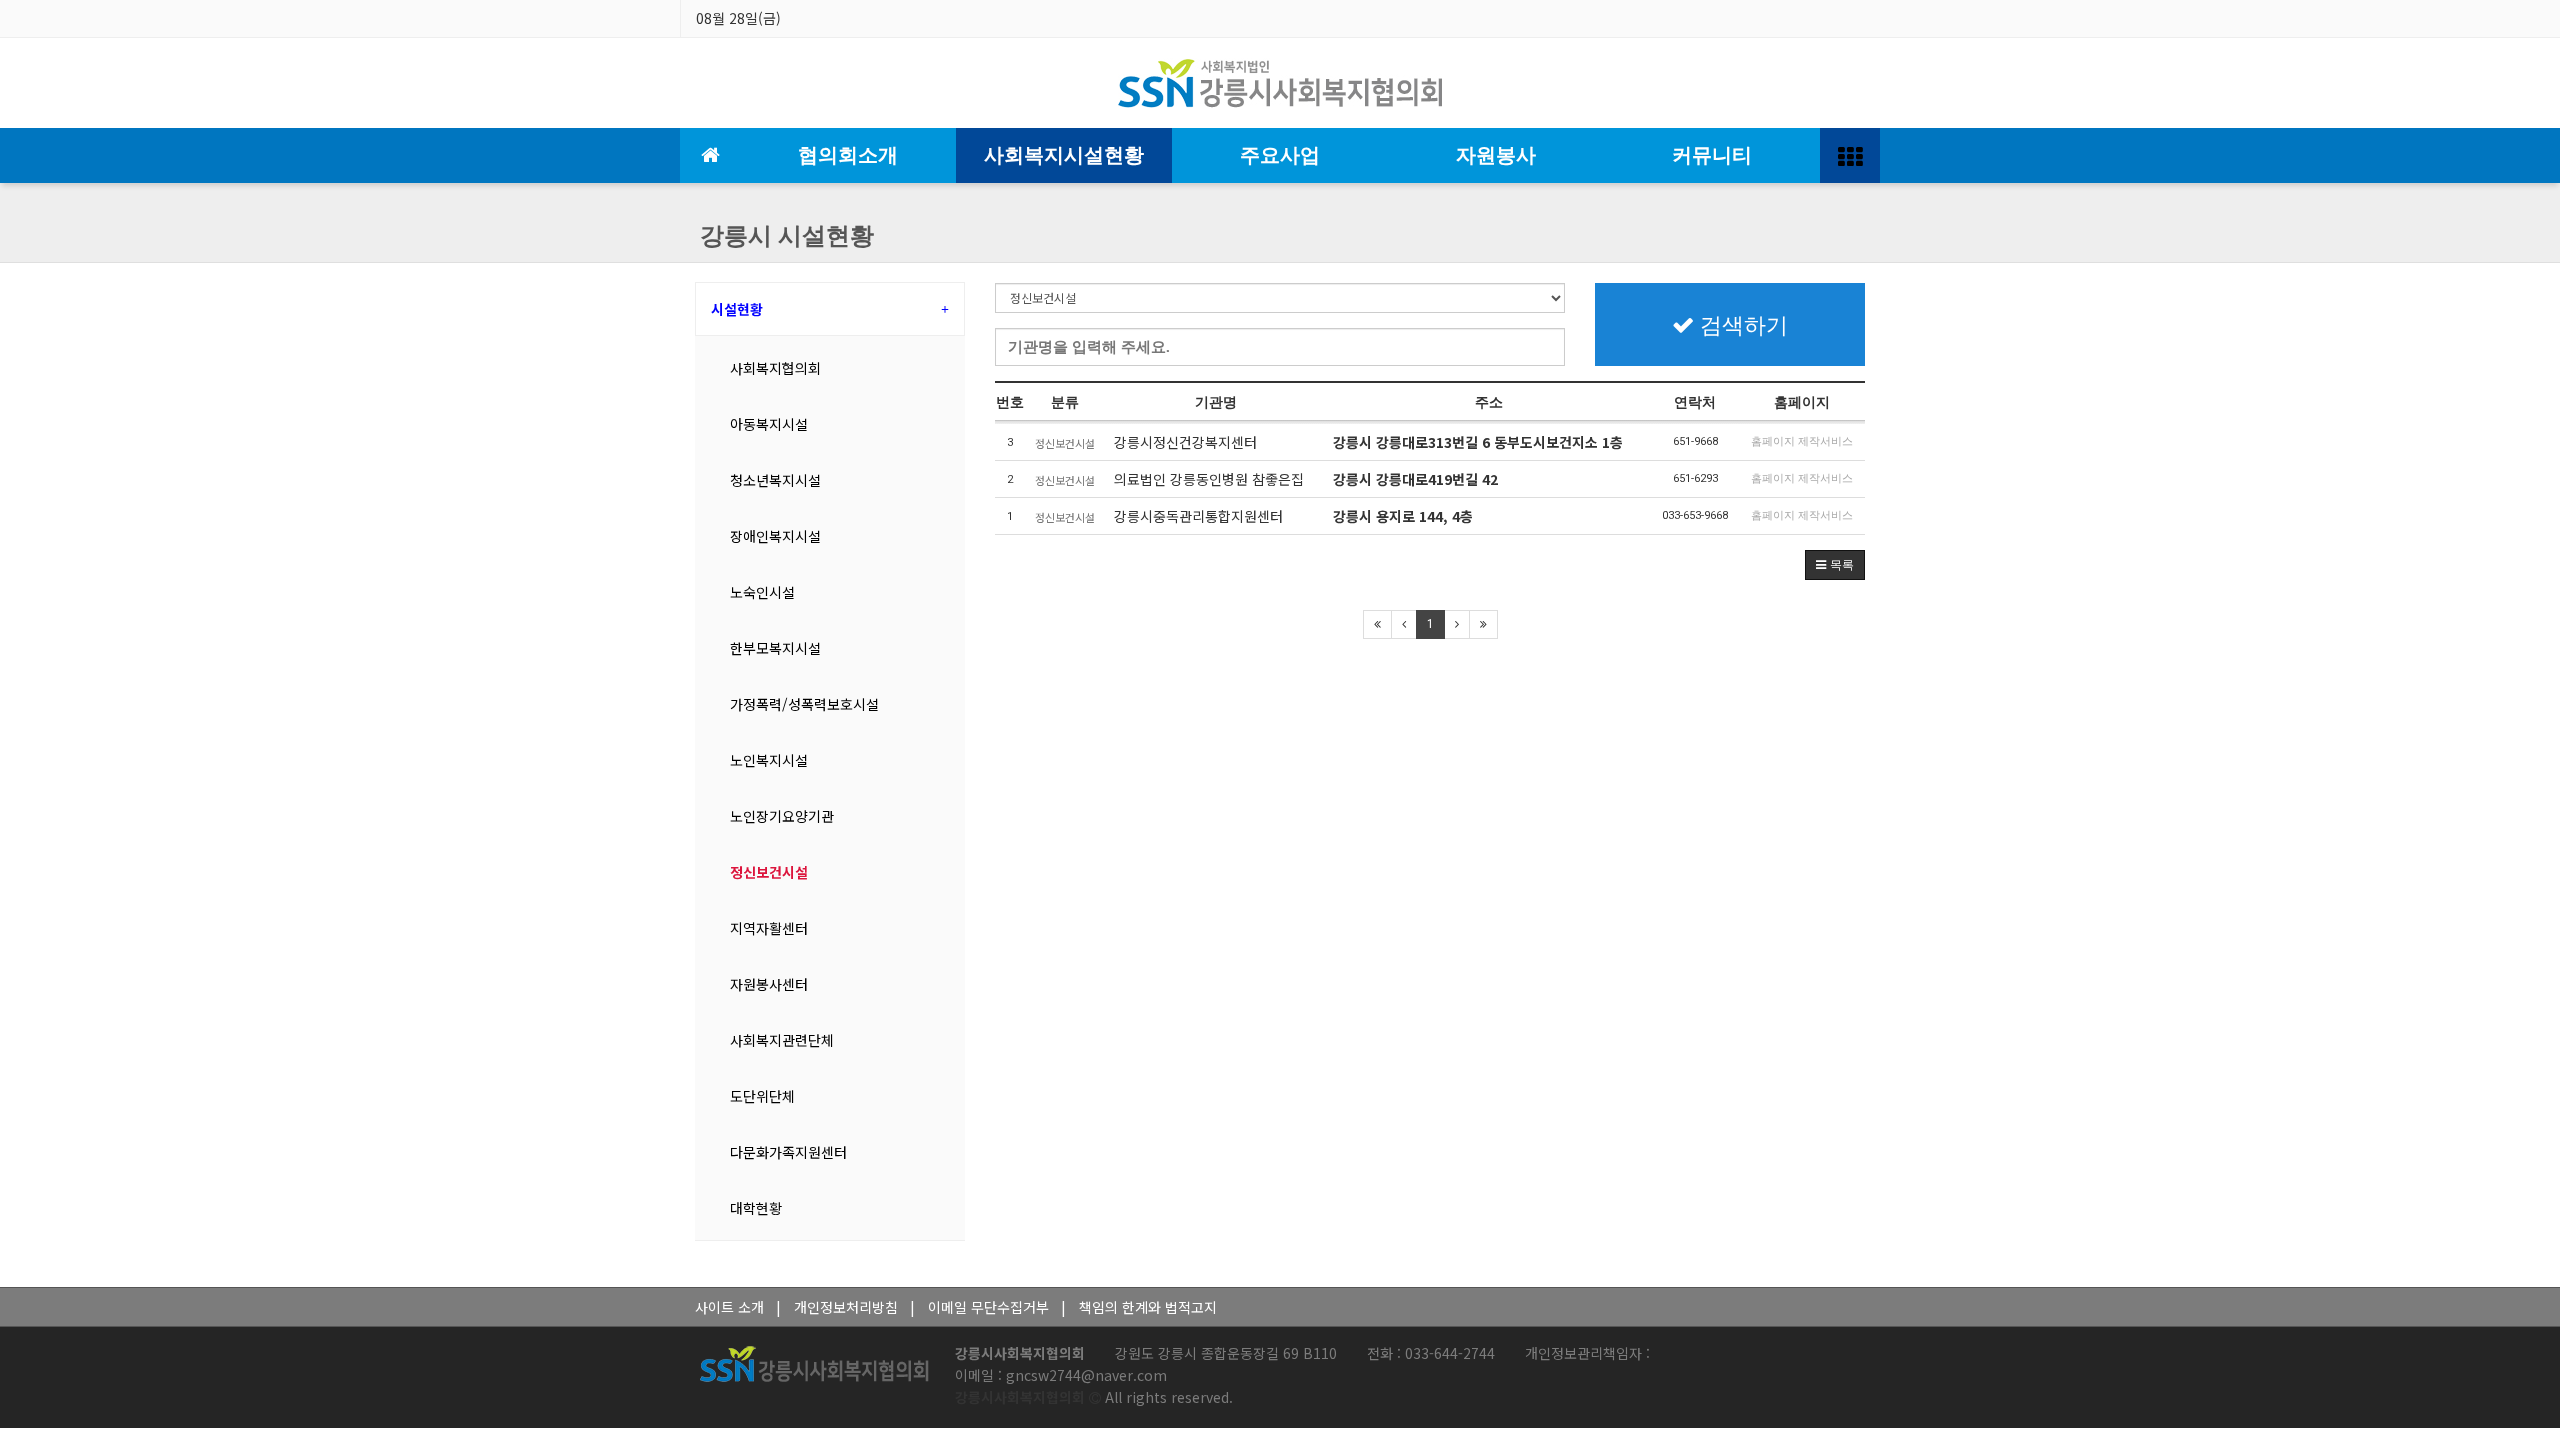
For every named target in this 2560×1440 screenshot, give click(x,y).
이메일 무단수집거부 (988, 1307)
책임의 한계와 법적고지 (1148, 1307)
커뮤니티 (1712, 155)
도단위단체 (762, 1096)
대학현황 (756, 1208)
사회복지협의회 (775, 368)
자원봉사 (1496, 155)
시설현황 (737, 309)
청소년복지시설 (775, 480)
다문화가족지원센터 (788, 1152)
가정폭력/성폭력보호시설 (804, 704)
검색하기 (1741, 325)
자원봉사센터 (769, 984)
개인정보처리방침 (846, 1307)
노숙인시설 (762, 592)
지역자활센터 (769, 928)
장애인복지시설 (775, 536)
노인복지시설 (769, 760)
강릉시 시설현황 (787, 236)
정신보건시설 (769, 872)
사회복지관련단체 (782, 1040)
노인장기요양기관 (782, 816)
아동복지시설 (769, 424)
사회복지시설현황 (1064, 155)
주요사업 (1280, 155)
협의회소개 (848, 155)
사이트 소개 (729, 1307)
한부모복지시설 (775, 648)
